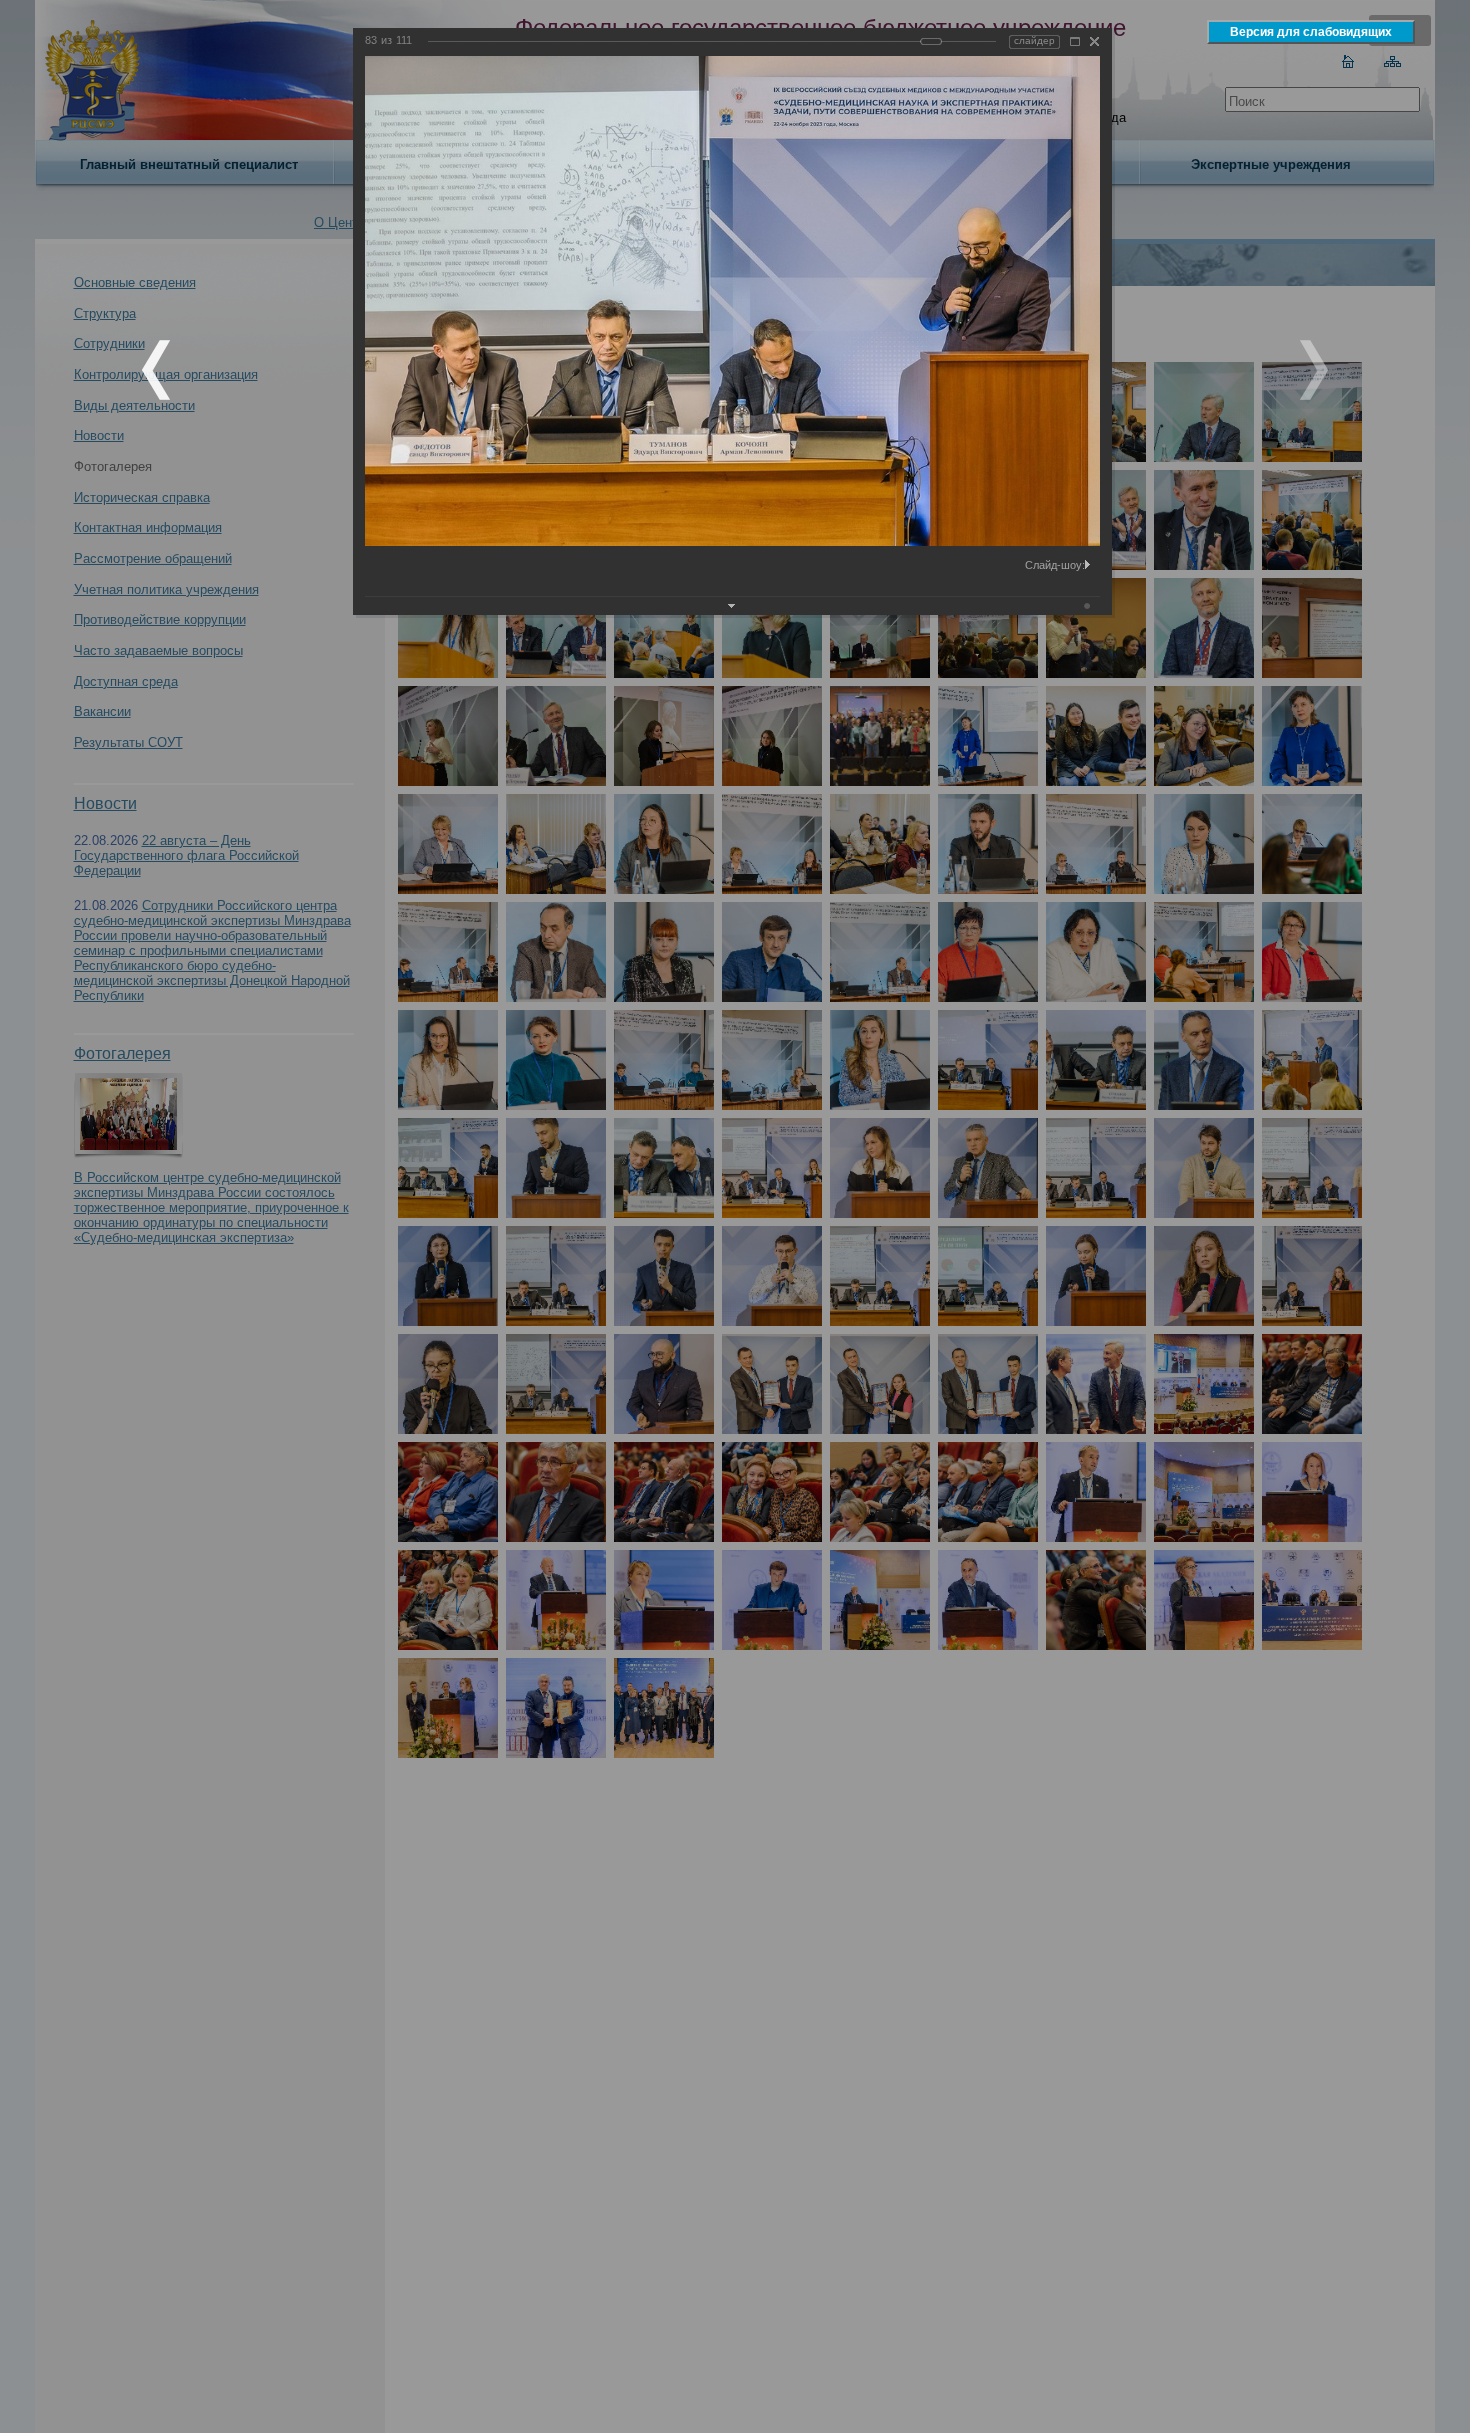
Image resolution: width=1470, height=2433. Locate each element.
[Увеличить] (1075, 41)
